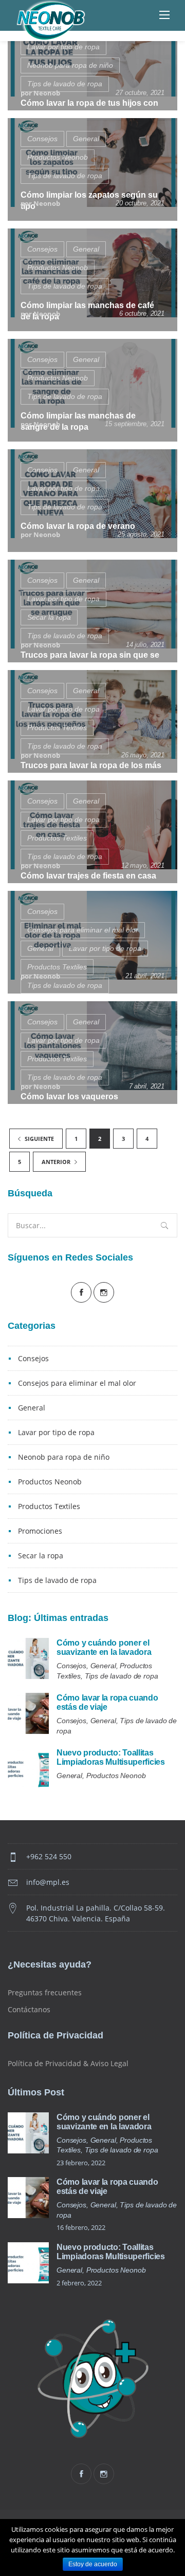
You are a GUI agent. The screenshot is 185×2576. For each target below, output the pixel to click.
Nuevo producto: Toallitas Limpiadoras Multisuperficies (111, 1757)
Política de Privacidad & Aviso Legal (68, 2063)
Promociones (40, 1531)
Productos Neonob (58, 157)
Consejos (42, 139)
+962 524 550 (49, 1856)
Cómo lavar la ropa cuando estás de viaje (107, 1702)
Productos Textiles (57, 728)
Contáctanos (29, 2009)
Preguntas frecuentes (45, 1992)
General (86, 139)
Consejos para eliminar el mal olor (83, 930)
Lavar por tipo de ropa (63, 47)
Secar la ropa (49, 617)
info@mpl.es (48, 1882)
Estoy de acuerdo (93, 2564)
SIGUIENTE (39, 1139)
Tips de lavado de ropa (65, 84)
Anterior (57, 1162)
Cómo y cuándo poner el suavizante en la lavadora (104, 1647)
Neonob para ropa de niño (70, 65)
